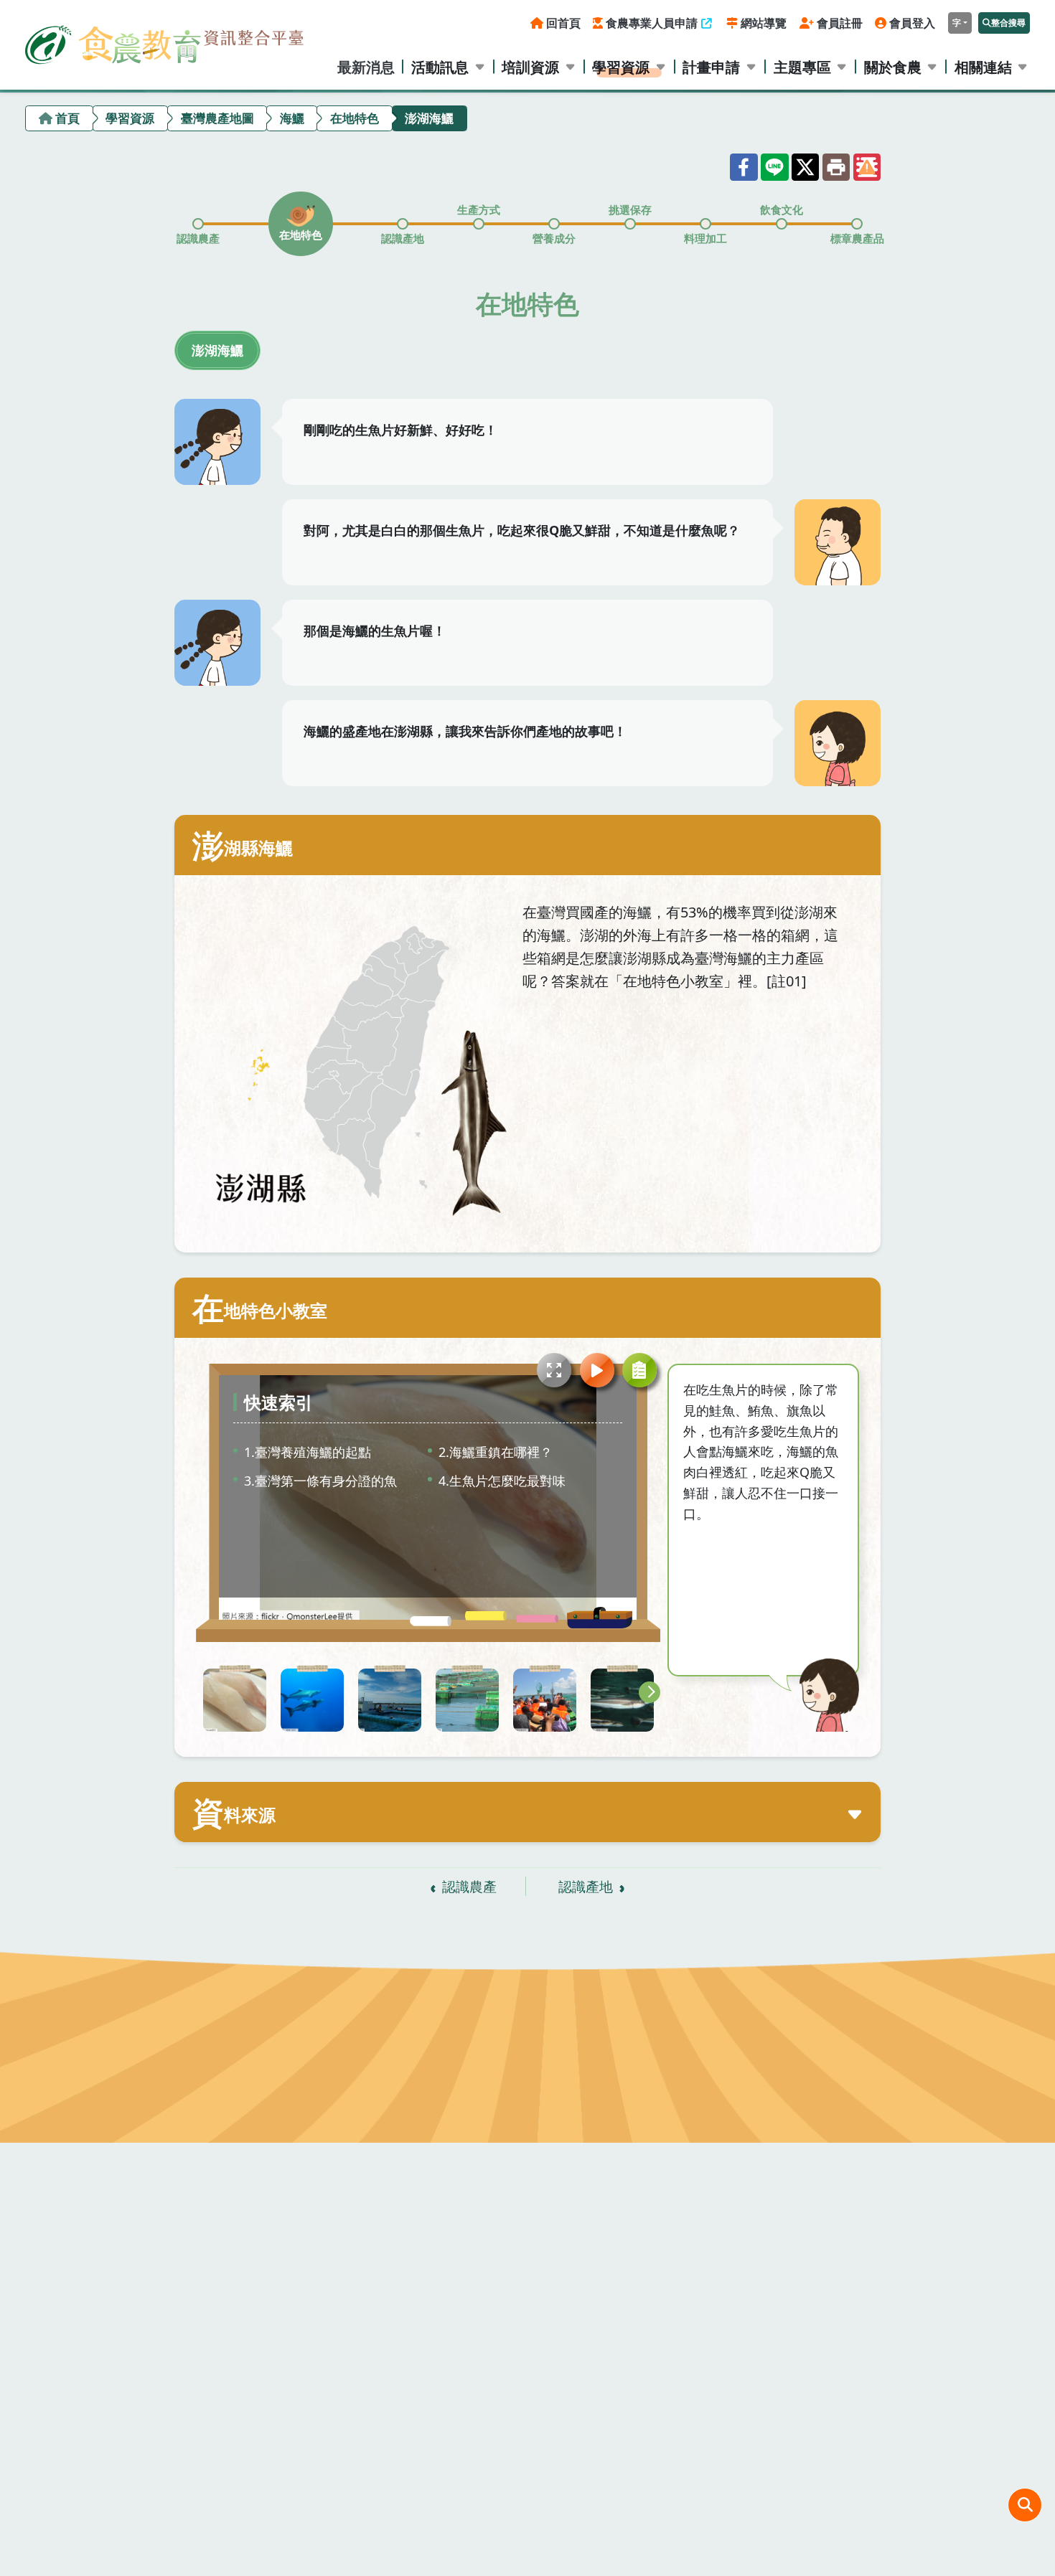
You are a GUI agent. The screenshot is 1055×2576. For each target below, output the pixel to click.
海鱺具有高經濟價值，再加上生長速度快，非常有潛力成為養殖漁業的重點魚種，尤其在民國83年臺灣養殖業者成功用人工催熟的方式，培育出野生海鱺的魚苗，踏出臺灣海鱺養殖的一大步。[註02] (312, 1700)
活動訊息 (440, 67)
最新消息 (366, 67)
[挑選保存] (630, 224)
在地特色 (355, 118)
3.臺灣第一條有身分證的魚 (320, 1481)
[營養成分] (554, 224)
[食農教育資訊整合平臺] (164, 44)
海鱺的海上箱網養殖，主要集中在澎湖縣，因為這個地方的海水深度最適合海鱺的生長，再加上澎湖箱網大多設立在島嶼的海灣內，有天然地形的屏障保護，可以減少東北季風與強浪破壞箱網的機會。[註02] (390, 1700)
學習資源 (621, 67)
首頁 (67, 118)
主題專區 (802, 67)
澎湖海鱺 (217, 350)
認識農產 (469, 1886)
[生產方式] (479, 224)
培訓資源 (530, 67)
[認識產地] (403, 224)
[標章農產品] (857, 224)
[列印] (836, 167)
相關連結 (983, 67)
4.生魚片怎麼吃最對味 (502, 1481)
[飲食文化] (782, 224)
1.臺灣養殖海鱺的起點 (308, 1452)
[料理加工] (705, 224)
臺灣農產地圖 (217, 118)
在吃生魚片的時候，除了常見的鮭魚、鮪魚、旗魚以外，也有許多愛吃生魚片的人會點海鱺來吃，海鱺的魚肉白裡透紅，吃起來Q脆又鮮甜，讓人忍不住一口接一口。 (235, 1700)
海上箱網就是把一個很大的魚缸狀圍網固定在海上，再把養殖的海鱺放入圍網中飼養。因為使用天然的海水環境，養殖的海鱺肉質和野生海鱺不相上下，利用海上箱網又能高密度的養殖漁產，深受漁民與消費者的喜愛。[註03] (467, 1700)
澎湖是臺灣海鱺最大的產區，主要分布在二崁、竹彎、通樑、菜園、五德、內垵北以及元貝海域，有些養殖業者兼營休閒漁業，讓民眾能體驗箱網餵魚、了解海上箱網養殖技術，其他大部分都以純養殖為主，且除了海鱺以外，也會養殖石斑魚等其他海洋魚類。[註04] (545, 1700)
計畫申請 (711, 67)
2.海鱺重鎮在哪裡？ (496, 1452)
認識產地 (586, 1886)
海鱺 (292, 118)
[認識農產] (198, 224)
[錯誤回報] (867, 167)
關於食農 (893, 67)
